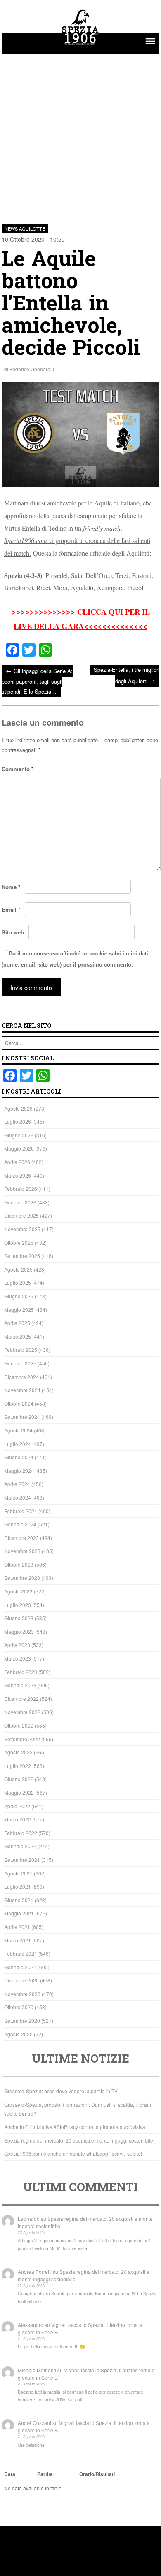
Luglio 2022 (18, 1766)
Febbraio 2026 (21, 1189)
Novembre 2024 (22, 1390)
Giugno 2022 (19, 1779)
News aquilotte (25, 228)
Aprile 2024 (17, 1484)
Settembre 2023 (22, 1578)
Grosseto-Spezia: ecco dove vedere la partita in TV (61, 2091)
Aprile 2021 (17, 1927)
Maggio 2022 (19, 1792)
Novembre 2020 (22, 1994)
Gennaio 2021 (20, 1967)
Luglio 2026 (18, 1121)
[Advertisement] (80, 134)
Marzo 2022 (18, 1819)
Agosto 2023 (18, 1591)
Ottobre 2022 (19, 1725)
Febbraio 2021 (21, 1953)
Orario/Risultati (97, 2474)
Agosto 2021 (18, 1873)
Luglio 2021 (18, 1886)
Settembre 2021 (22, 1860)
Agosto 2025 (18, 1269)
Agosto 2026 (18, 1108)
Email (11, 910)
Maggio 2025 (19, 1310)
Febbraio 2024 (21, 1511)
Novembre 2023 (22, 1551)
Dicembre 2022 (21, 1699)
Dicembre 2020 (21, 1980)
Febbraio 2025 (21, 1350)
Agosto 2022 (18, 1752)
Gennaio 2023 (20, 1685)
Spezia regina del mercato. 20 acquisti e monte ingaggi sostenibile (79, 2140)
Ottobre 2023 (19, 1564)
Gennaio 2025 (20, 1363)
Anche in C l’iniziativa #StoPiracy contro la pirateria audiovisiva (75, 2127)
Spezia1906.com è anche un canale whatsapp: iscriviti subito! (73, 2153)
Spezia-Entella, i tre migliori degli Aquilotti (127, 675)
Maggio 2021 (19, 1913)
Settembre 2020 (22, 2021)
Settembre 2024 (22, 1417)
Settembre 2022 (22, 1739)
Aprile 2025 (17, 1323)
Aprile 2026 (17, 1162)
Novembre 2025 (22, 1229)
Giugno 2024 (19, 1457)
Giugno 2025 (19, 1296)
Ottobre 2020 (19, 2007)
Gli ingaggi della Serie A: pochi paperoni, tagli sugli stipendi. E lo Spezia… (37, 681)
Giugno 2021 (19, 1900)
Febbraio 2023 (21, 1672)
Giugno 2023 (19, 1618)
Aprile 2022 (17, 1806)
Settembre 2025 (22, 1256)
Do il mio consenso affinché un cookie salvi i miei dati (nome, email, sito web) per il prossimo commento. (75, 959)
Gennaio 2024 (20, 1524)
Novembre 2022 (22, 1712)
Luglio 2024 (18, 1444)
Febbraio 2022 (21, 1833)
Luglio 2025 (18, 1282)
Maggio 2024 (19, 1471)
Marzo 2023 (18, 1658)
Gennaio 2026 (20, 1202)
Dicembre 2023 (21, 1538)
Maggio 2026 (19, 1148)
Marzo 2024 (18, 1497)
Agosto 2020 (18, 2034)
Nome (11, 887)
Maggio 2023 (19, 1632)
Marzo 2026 (18, 1175)
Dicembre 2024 (21, 1377)
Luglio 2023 (18, 1605)
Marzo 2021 (18, 1940)
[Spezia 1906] (80, 46)
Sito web (13, 932)
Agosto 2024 (18, 1430)
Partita (45, 2474)
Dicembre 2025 (21, 1215)
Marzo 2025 (18, 1336)
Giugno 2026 (19, 1135)
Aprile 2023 (17, 1645)
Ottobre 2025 (19, 1243)
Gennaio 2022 (20, 1846)
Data (10, 2474)
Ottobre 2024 (19, 1403)
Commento (18, 769)
